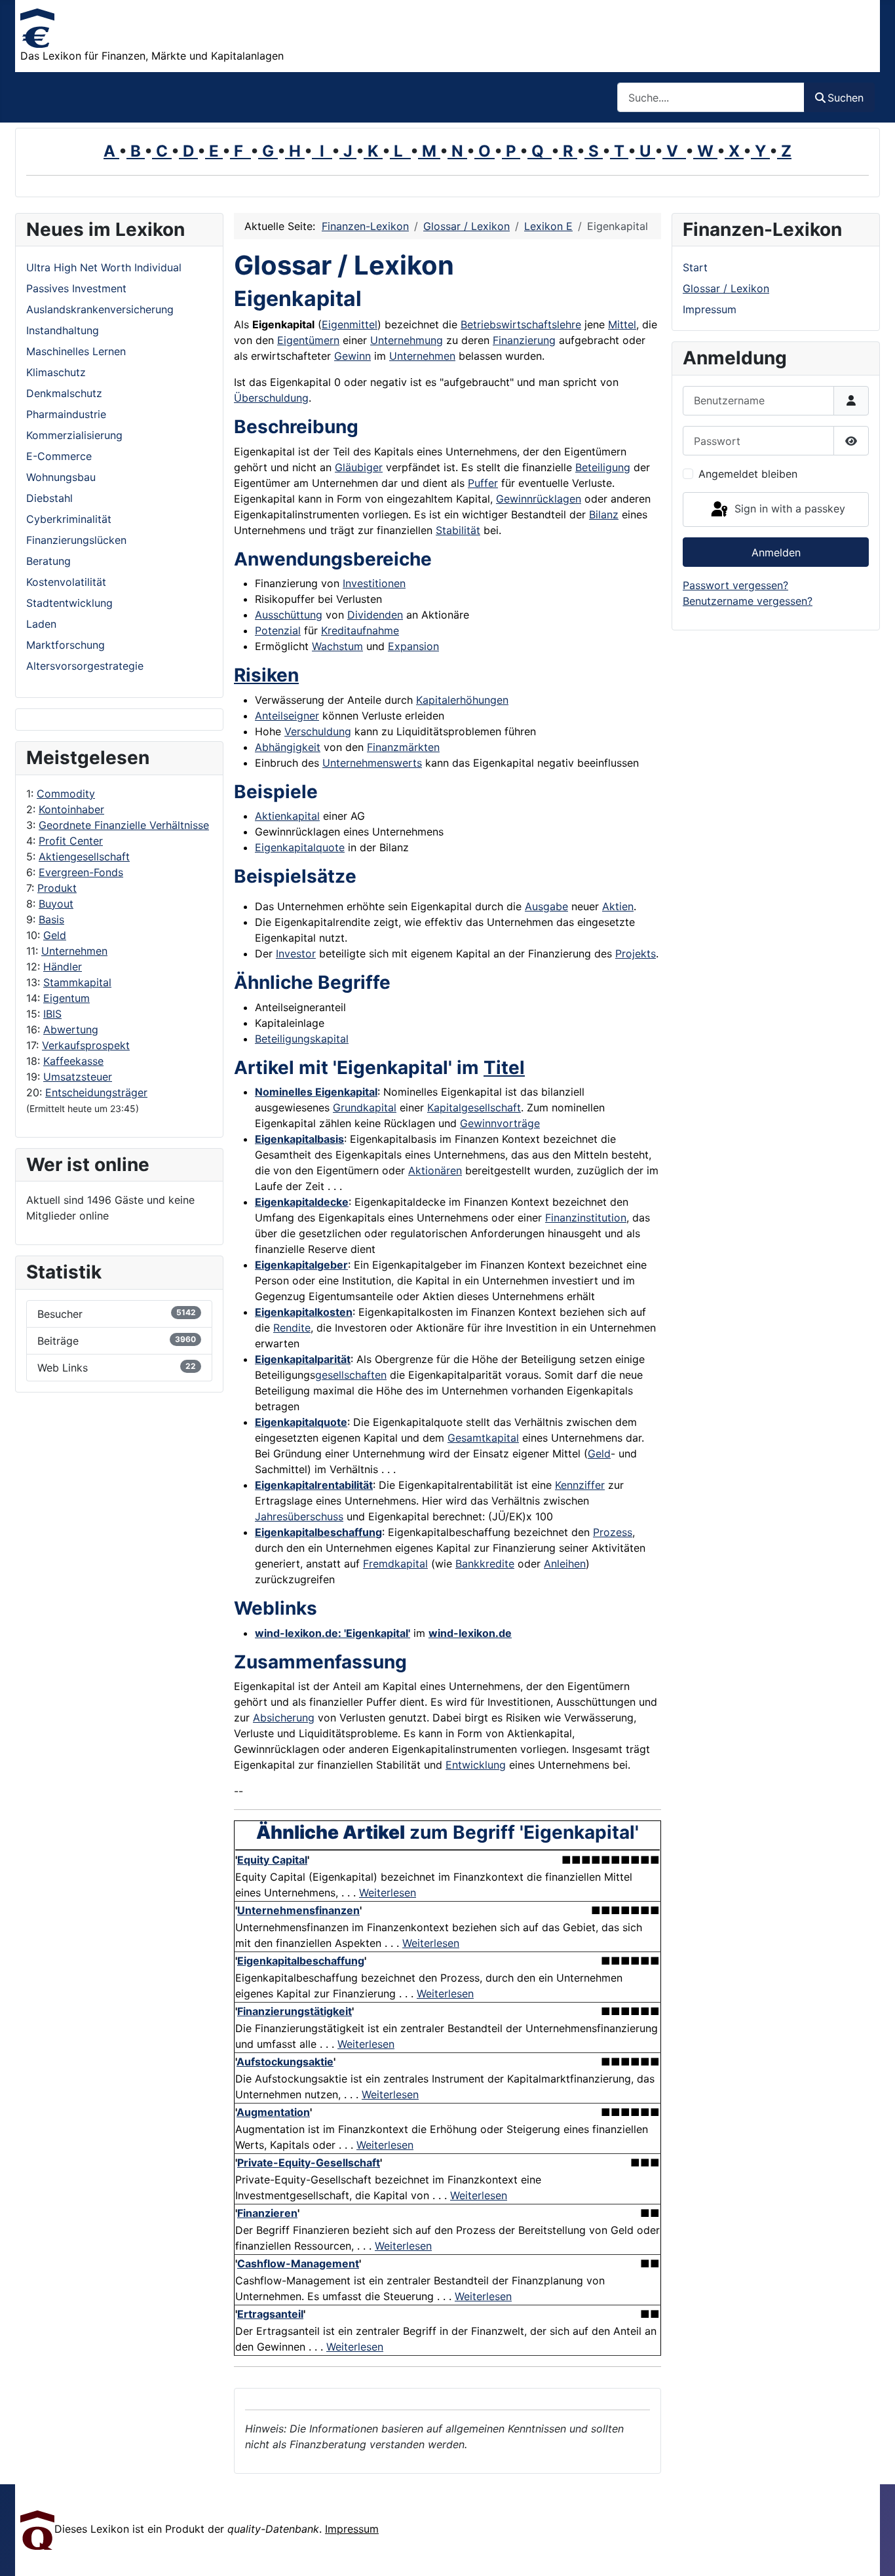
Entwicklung (476, 1765)
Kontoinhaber (71, 809)
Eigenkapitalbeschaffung (318, 1532)
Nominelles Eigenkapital (316, 1092)
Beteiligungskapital (302, 1039)
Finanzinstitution (586, 1218)
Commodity (66, 794)
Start (695, 267)
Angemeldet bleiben (748, 474)
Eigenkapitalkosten (304, 1312)
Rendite (292, 1328)
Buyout (56, 904)
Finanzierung (524, 340)
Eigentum (67, 998)
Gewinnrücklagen (539, 499)
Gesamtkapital (483, 1438)
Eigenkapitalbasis (299, 1139)
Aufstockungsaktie (285, 2062)
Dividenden (375, 615)
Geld (55, 935)
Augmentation (273, 2112)
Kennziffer (580, 1485)
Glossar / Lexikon (726, 288)
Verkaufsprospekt (86, 1045)
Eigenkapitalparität (303, 1359)
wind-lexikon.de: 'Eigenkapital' (333, 1633)
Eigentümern (308, 340)
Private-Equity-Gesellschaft (309, 2163)
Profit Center (71, 841)
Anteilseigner (287, 716)
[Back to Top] (872, 2552)
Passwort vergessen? (735, 585)
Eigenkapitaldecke (302, 1202)
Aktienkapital (287, 816)
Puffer (483, 483)
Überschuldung (271, 398)
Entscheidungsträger (96, 1092)
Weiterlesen (388, 1893)
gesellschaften (351, 1375)
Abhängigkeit (288, 747)
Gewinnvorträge (500, 1123)
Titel (504, 1067)
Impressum (710, 309)
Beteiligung (603, 467)
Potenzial (278, 630)
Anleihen (565, 1564)
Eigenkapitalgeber (301, 1265)
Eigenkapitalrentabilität (314, 1485)
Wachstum (337, 646)
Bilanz (604, 514)
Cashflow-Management (298, 2263)
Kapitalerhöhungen (462, 700)
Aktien (618, 906)
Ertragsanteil (270, 2314)
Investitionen (374, 583)
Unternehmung (407, 340)
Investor (296, 953)
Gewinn (352, 356)
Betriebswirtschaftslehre (521, 324)
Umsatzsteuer (78, 1077)
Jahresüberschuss (299, 1516)
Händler (63, 967)
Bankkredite (485, 1564)
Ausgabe (546, 906)
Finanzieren (267, 2213)
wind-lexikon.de (470, 1633)
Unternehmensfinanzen (298, 1910)
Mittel (622, 324)
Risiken (266, 675)
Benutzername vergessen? (748, 601)
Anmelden (776, 552)
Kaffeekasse (73, 1061)
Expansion (413, 646)
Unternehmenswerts (372, 763)
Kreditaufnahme (360, 630)
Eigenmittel (350, 324)
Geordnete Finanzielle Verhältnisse (124, 825)
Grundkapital (365, 1107)
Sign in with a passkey (788, 509)
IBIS (52, 1014)
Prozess (613, 1532)
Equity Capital (272, 1860)
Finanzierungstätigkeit (295, 2011)
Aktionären (435, 1170)
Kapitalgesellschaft (474, 1107)
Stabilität (458, 530)
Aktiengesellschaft (84, 856)
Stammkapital (77, 982)
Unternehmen (74, 951)
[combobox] (711, 97)
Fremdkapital (395, 1564)
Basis (51, 919)
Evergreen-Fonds (81, 872)
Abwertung (71, 1029)
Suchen (846, 98)
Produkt (57, 888)
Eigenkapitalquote (300, 847)
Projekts (636, 953)
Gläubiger (359, 467)
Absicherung (284, 1718)
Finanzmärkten (403, 747)
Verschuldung (318, 731)
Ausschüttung (289, 615)
